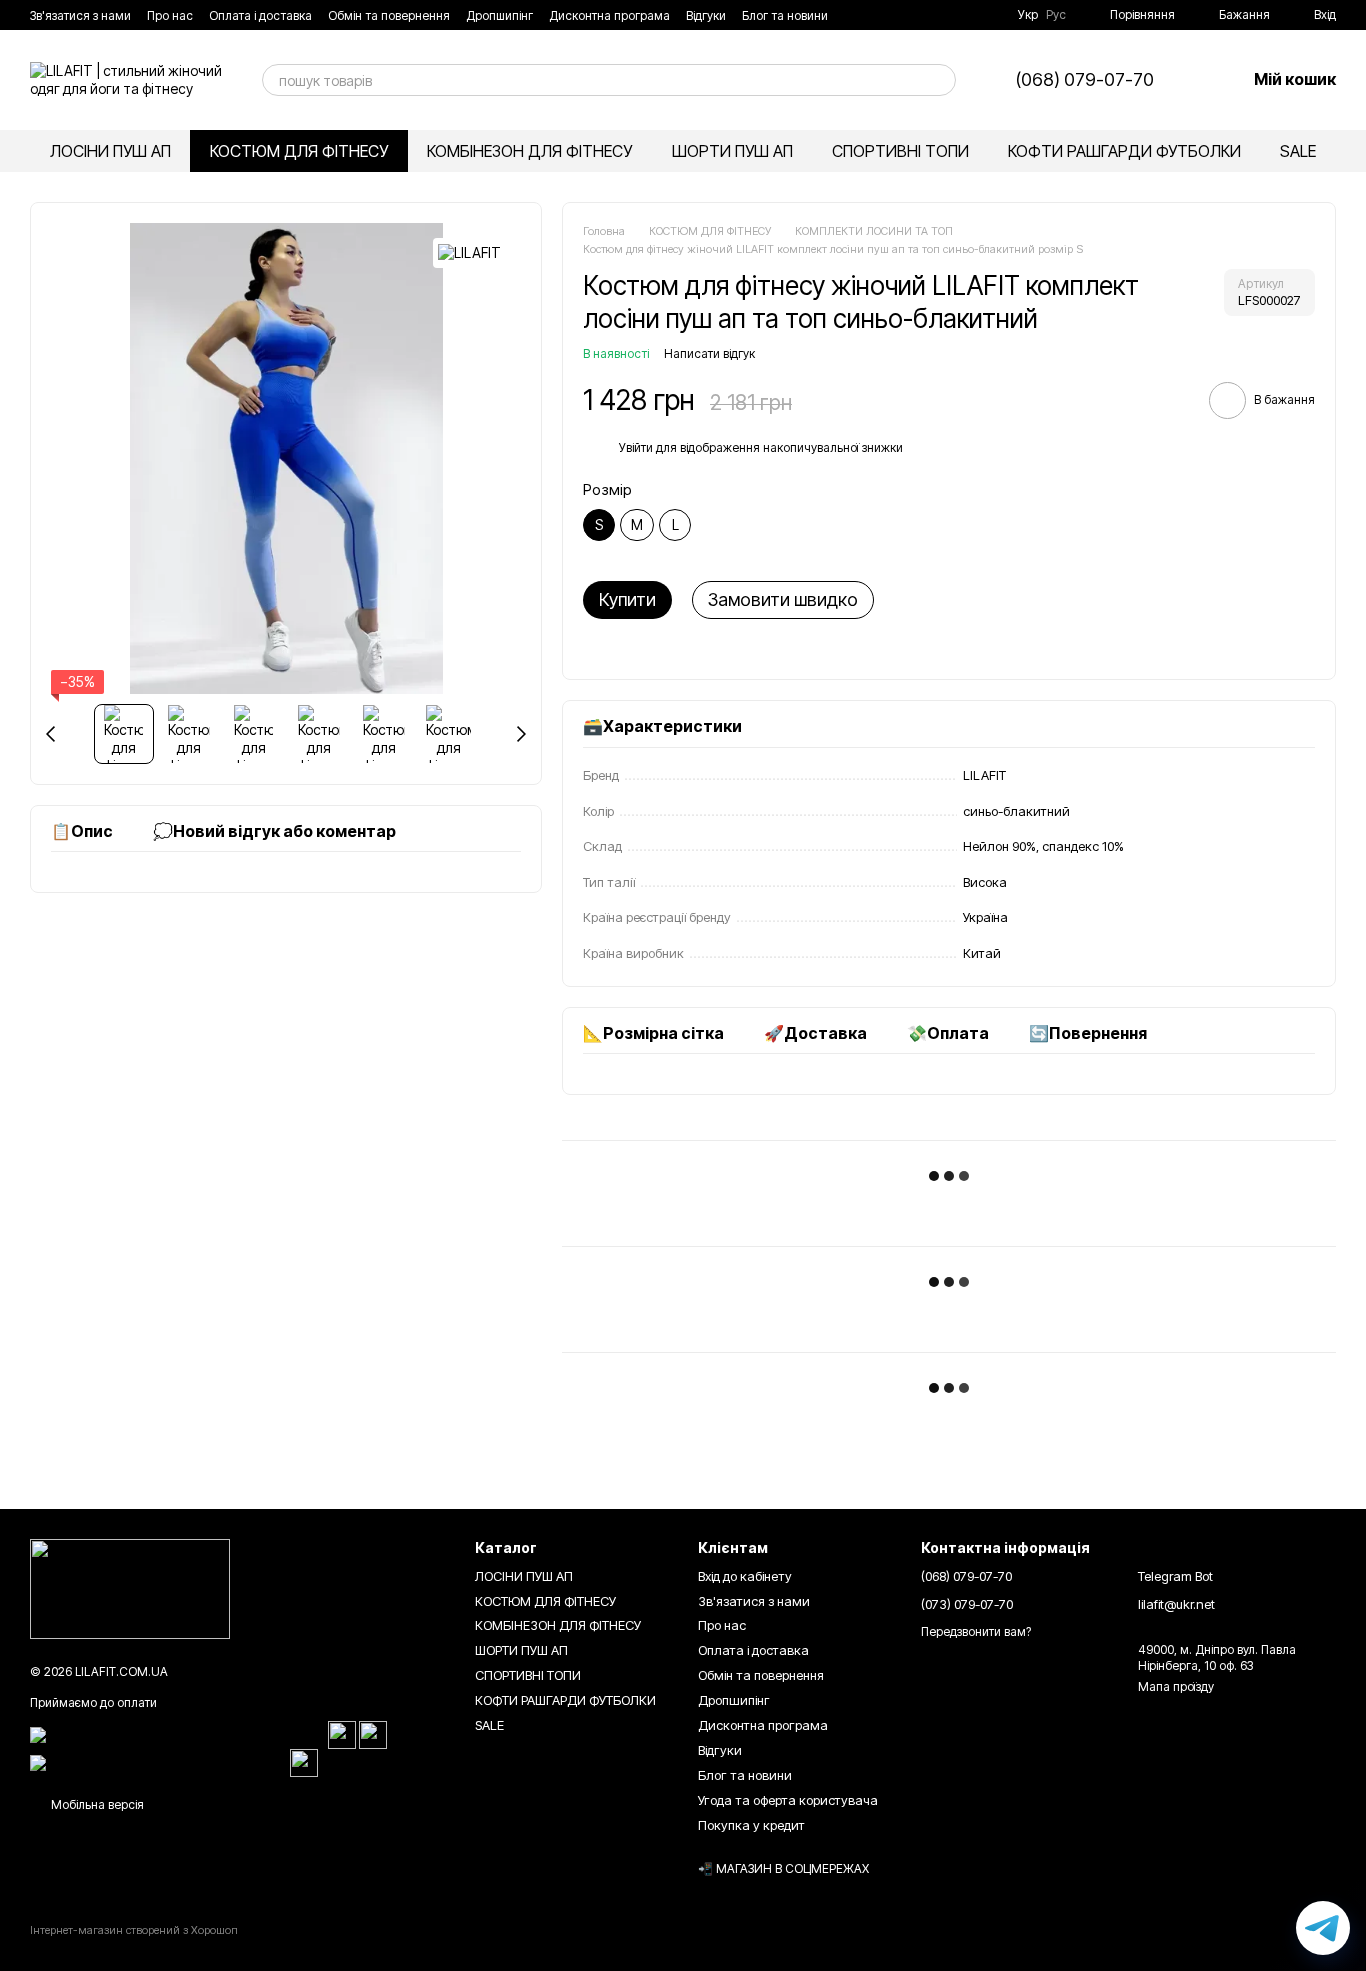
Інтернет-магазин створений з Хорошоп (134, 1930)
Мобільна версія (96, 1804)
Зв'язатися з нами (80, 15)
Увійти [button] (636, 447)
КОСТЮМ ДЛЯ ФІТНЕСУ (299, 151)
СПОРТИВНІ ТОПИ (900, 151)
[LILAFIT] (469, 252)
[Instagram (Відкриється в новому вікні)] (918, 15)
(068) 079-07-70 (1085, 80)
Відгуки (706, 15)
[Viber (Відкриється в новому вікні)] (990, 15)
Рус (1056, 15)
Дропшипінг (499, 15)
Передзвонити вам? (976, 1631)
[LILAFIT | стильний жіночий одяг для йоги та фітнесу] (130, 1588)
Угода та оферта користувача (788, 1800)
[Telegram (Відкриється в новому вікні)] (966, 15)
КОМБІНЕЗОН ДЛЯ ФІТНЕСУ (529, 151)
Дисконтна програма (609, 15)
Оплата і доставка (260, 15)
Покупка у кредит (751, 1825)
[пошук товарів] (940, 80)
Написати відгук (709, 353)
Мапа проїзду (1176, 1686)
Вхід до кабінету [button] (745, 1576)
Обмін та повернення (389, 15)
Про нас (170, 15)
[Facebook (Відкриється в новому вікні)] (942, 15)
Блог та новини (785, 15)
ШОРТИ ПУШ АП (732, 151)
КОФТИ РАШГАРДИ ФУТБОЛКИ (1124, 151)
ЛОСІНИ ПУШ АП (110, 151)
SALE (1298, 151)
